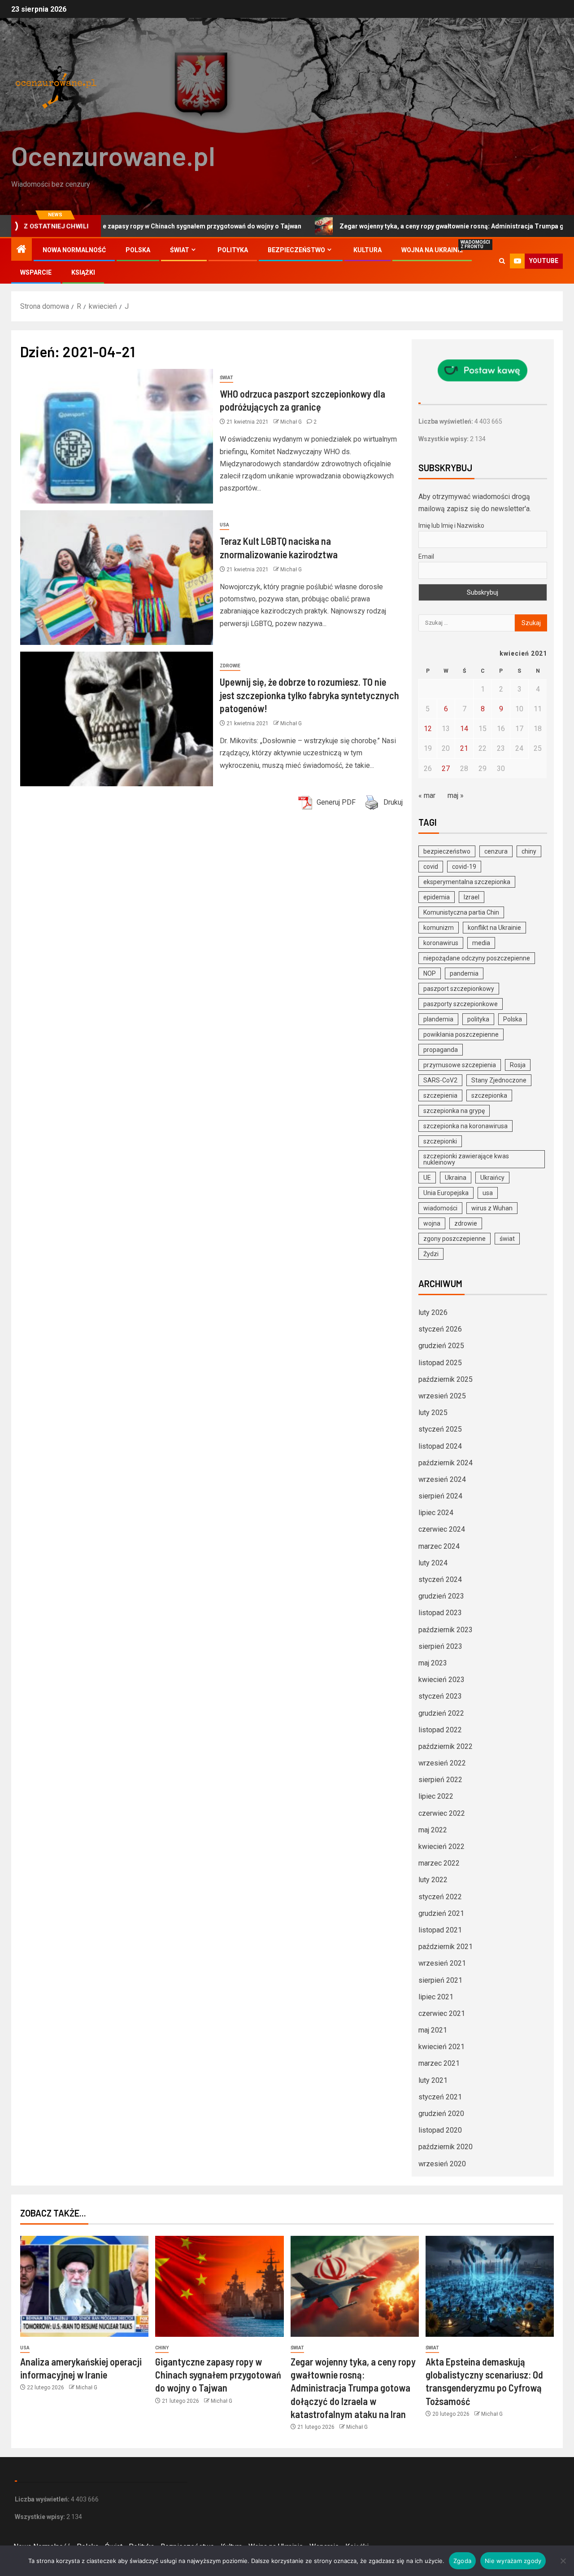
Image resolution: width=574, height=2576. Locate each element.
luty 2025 (433, 1413)
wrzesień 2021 (442, 1963)
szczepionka (489, 1095)
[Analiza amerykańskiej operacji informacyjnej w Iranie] (84, 2286)
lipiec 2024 (436, 1513)
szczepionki (440, 1141)
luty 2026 (433, 1312)
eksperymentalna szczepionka (467, 882)
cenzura (496, 851)
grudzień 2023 (441, 1596)
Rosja (518, 1065)
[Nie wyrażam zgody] (563, 2561)
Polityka (233, 250)
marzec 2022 (439, 1863)
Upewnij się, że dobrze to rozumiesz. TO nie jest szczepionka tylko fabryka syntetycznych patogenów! (309, 695)
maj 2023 (433, 1663)
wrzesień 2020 (442, 2164)
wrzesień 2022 (442, 1763)
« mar (427, 795)
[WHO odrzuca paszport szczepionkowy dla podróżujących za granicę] (117, 436)
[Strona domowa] (22, 250)
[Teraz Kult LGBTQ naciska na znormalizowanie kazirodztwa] (117, 578)
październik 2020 (446, 2147)
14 (464, 729)
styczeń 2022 (440, 1897)
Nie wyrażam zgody (513, 2561)
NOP (430, 973)
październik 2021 (446, 1947)
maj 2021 (433, 2030)
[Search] (502, 261)
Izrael (472, 897)
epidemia (437, 897)
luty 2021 (433, 2080)
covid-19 (464, 867)
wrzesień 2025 (442, 1396)
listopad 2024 (440, 1446)
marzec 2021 (439, 2063)
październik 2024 (446, 1463)
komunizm (439, 928)
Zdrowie (230, 666)
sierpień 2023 (440, 1646)
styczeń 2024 (440, 1579)
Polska (138, 250)
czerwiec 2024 (442, 1529)
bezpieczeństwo (447, 851)
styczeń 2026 (440, 1329)
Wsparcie (36, 272)
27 (446, 769)
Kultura (367, 250)
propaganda (441, 1050)
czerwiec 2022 (442, 1813)
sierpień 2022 (440, 1780)
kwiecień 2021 (441, 2047)
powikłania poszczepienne (461, 1034)
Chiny (162, 2348)
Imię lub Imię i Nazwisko (451, 526)
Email (426, 556)
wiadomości (440, 1208)
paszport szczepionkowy (459, 989)
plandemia (438, 1019)
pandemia (464, 973)
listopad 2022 (440, 1730)
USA (224, 525)
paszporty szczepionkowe (461, 1004)
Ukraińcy (492, 1178)
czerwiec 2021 (442, 2013)
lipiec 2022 (436, 1796)
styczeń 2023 (440, 1696)
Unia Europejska (446, 1193)
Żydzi (431, 1254)
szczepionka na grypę (454, 1111)
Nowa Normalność (74, 250)
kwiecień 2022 (441, 1847)
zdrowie (466, 1223)
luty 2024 (433, 1563)
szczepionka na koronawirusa (465, 1126)
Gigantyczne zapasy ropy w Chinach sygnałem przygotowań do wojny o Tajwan (218, 2375)
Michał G (292, 422)
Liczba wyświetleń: (446, 421)
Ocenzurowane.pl (113, 155)
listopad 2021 (440, 1930)
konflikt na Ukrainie (494, 928)
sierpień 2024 (440, 1496)
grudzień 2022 (441, 1713)
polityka (478, 1019)
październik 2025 (446, 1379)
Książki (83, 272)
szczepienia (440, 1095)
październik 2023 (446, 1630)
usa (488, 1193)
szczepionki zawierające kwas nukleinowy (466, 1159)
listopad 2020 (440, 2130)
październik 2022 (446, 1746)
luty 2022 (433, 1880)
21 (464, 748)
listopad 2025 (440, 1363)
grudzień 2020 (441, 2114)
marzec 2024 (439, 1546)
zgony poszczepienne (454, 1239)
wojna (432, 1223)
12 (428, 729)
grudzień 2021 (441, 1913)
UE (427, 1178)
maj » (456, 795)
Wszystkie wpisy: (444, 439)
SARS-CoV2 (440, 1080)
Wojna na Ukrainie (432, 250)
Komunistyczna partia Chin (461, 912)
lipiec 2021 (436, 1997)
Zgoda (462, 2561)
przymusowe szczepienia (460, 1065)
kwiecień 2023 (441, 1680)
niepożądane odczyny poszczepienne (477, 958)
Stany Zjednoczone (499, 1080)
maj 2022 (433, 1830)
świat (507, 1239)
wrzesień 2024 (442, 1479)
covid (431, 867)
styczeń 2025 (440, 1429)
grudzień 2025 (441, 1346)
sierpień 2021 (440, 1980)
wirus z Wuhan (492, 1208)
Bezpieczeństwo (296, 250)
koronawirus (441, 943)
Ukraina (456, 1178)
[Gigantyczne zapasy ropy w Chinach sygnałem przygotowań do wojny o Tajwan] (219, 2286)
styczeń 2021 (440, 2097)
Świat (180, 250)
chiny (529, 851)
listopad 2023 (440, 1613)
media (481, 943)
